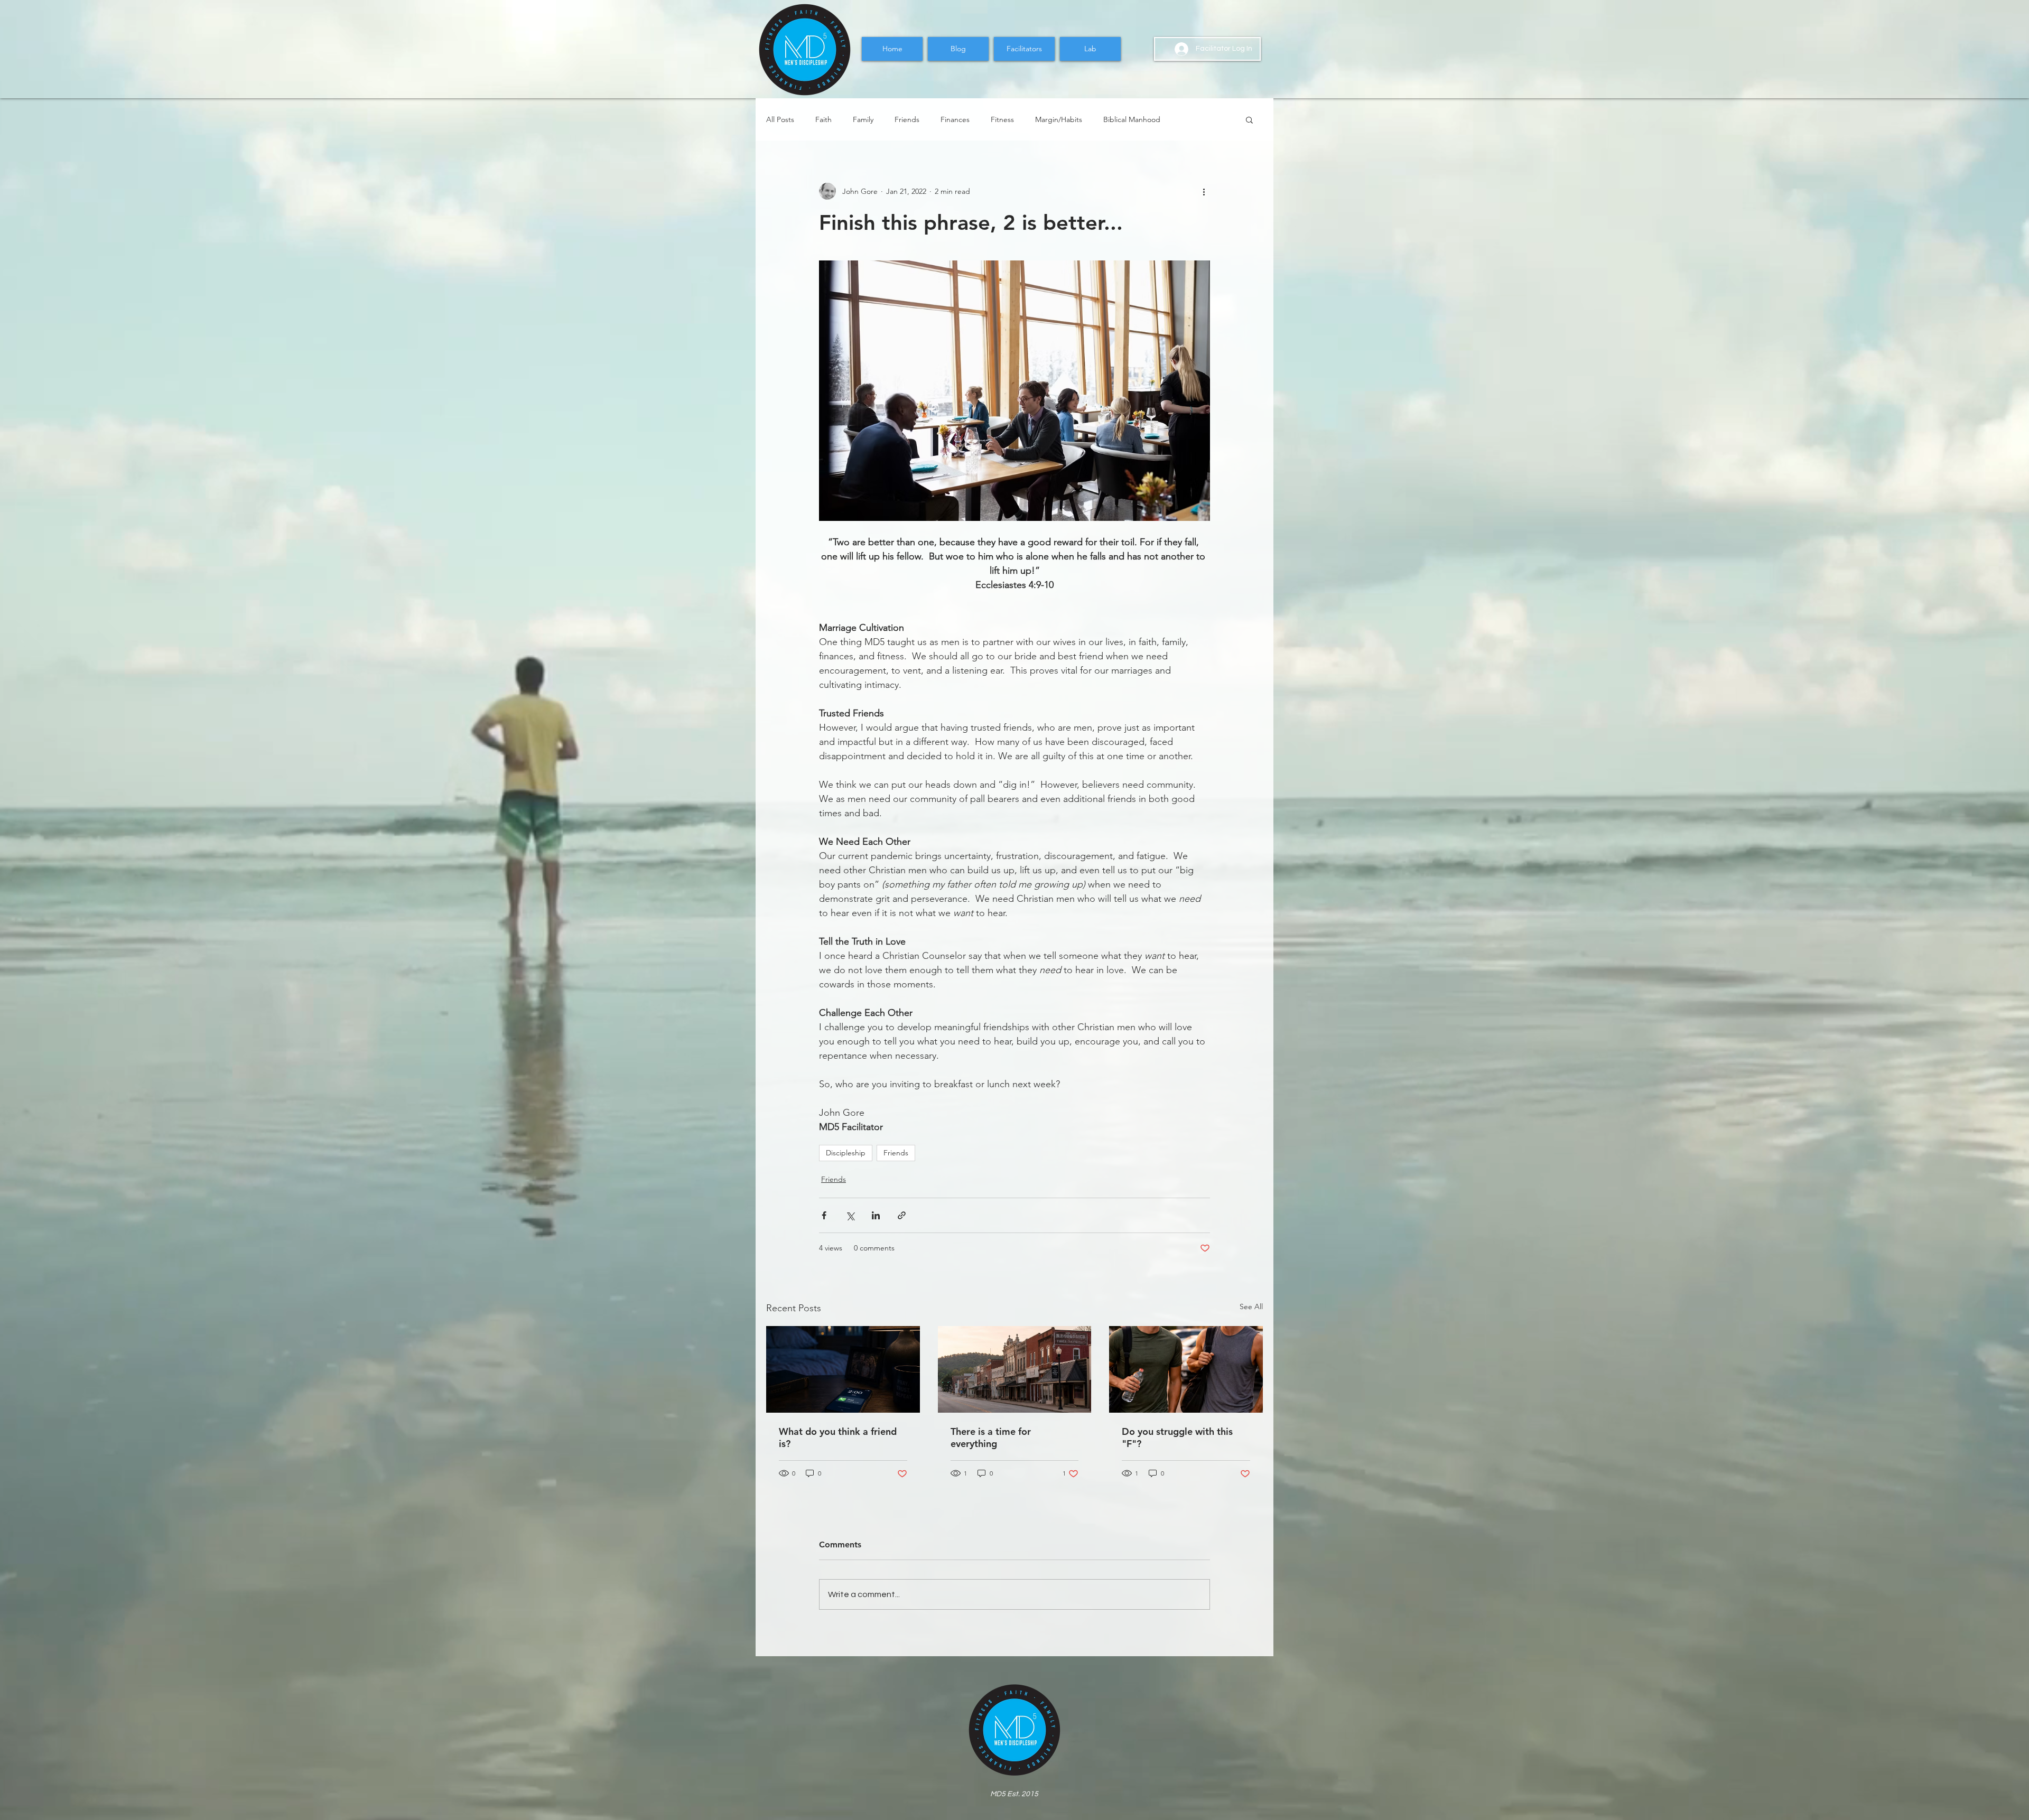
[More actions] (1204, 191)
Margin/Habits (1059, 120)
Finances (955, 120)
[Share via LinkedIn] (876, 1215)
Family (863, 120)
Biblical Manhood (1132, 120)
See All (1251, 1306)
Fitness (1002, 120)
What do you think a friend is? (838, 1438)
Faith (823, 120)
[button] (1249, 119)
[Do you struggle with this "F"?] (1186, 1369)
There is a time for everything (991, 1438)
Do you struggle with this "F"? (1177, 1438)
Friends (907, 120)
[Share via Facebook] (824, 1215)
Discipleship (846, 1153)
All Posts (780, 120)
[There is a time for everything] (1015, 1369)
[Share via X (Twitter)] (850, 1215)
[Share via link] (902, 1215)
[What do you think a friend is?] (843, 1369)
